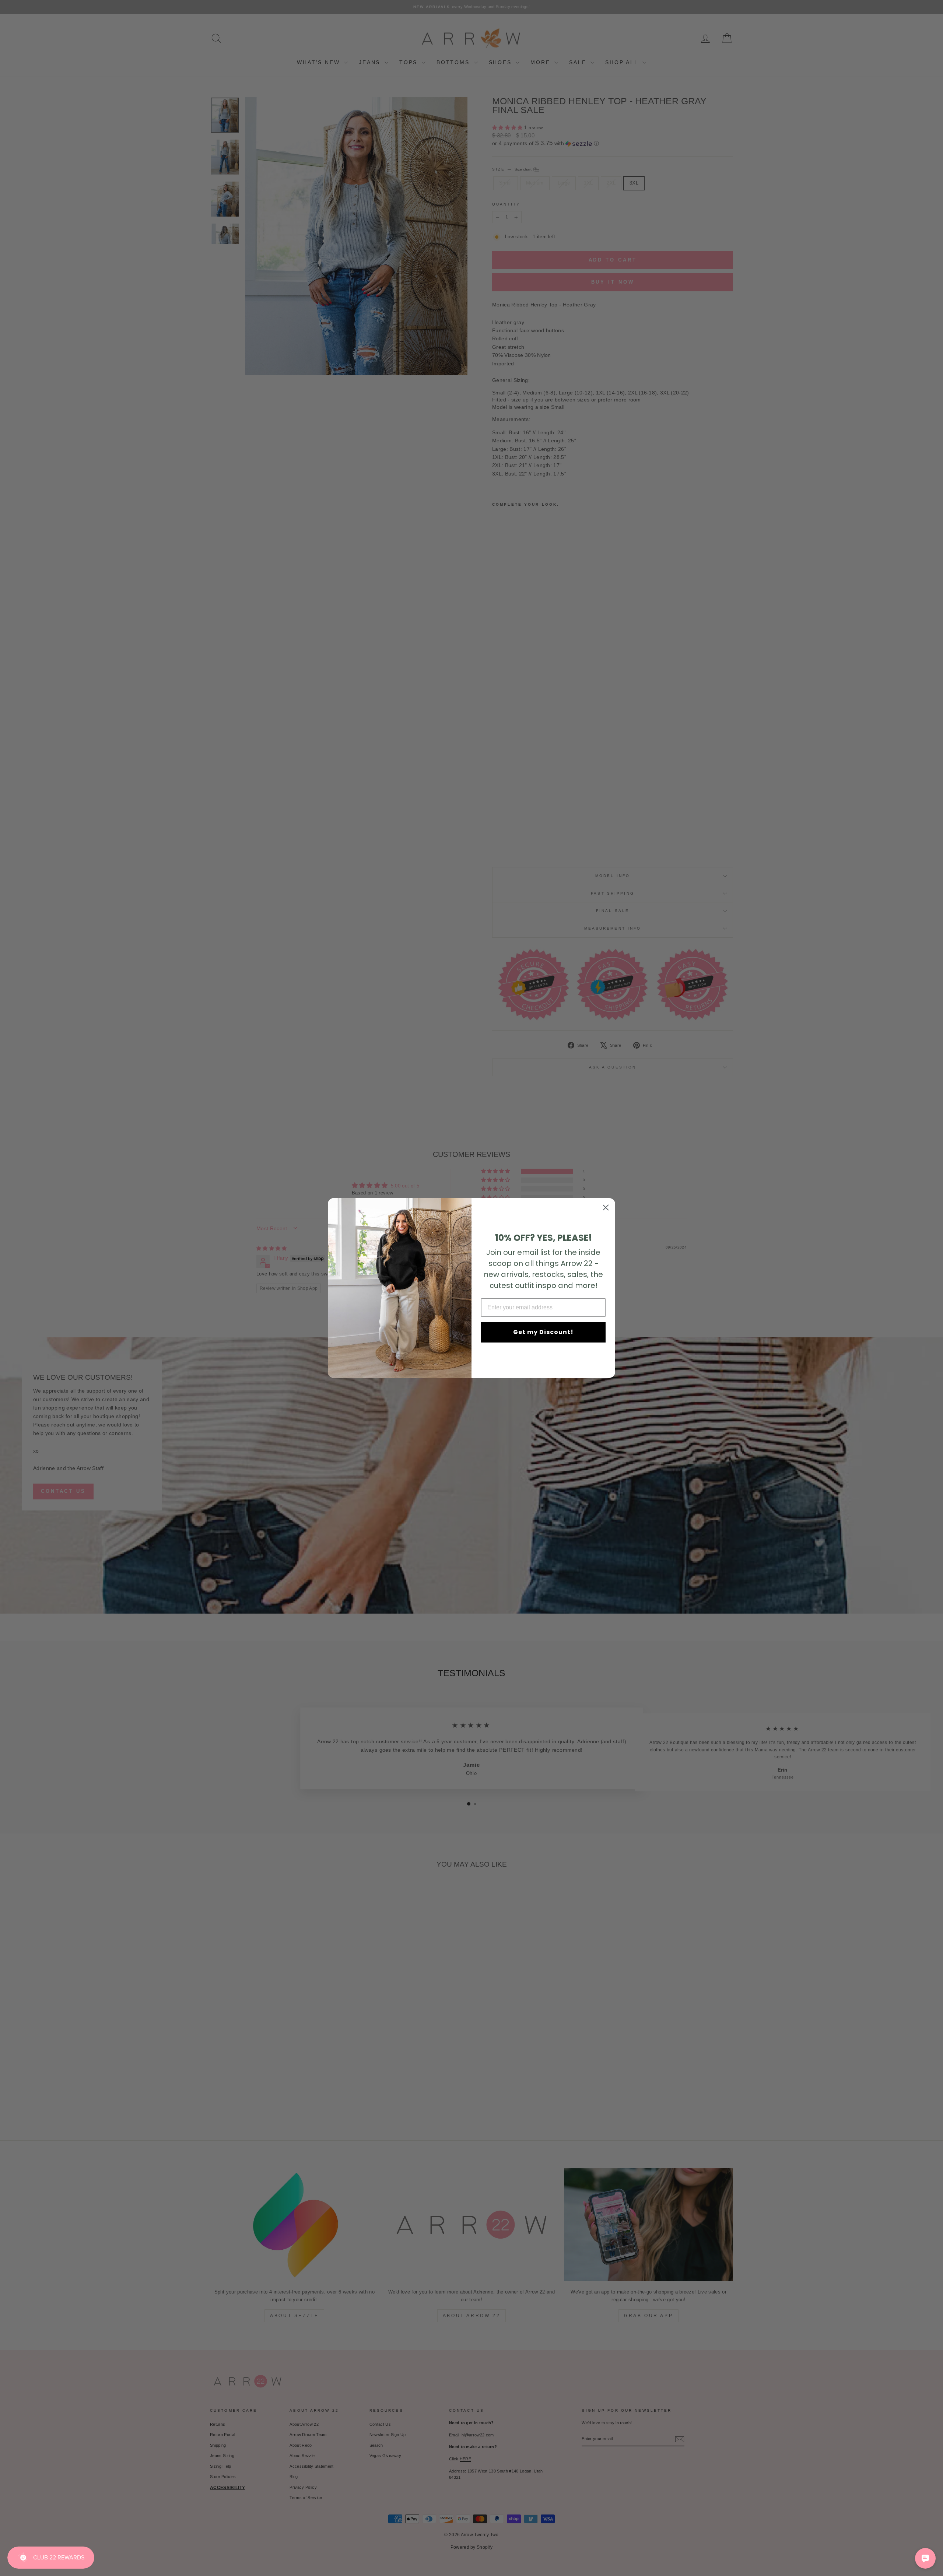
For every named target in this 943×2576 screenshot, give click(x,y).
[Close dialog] (606, 1208)
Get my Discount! (543, 1332)
